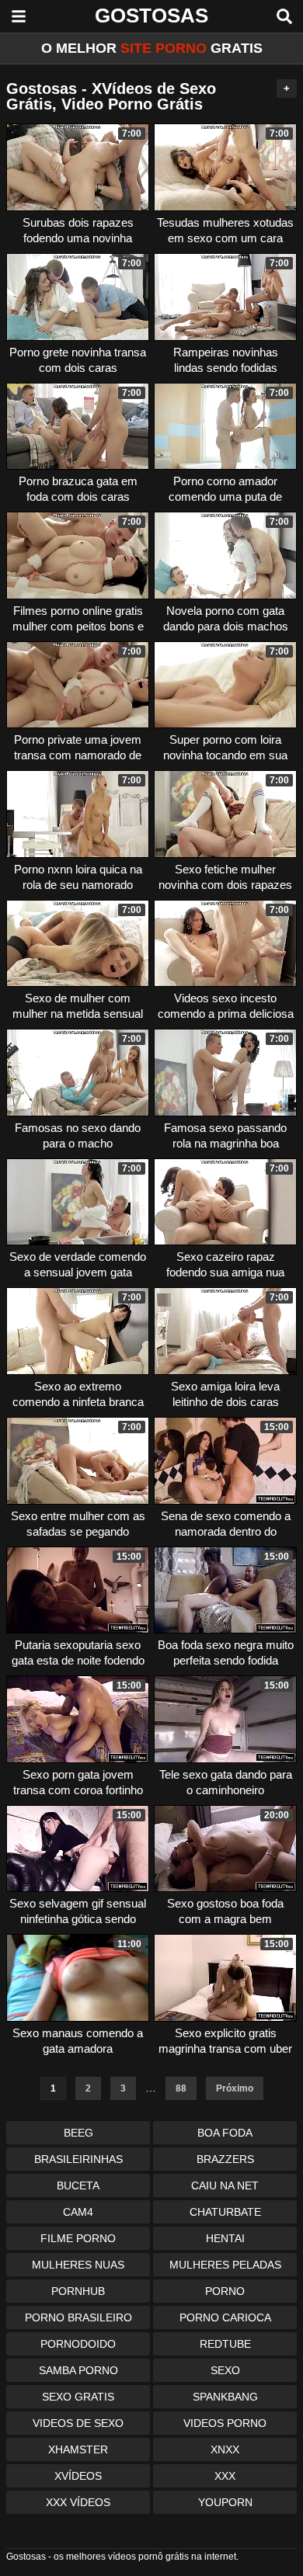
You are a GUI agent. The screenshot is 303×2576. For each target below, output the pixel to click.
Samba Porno (78, 2370)
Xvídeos (78, 2476)
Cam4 (78, 2212)
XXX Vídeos (78, 2502)
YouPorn (225, 2502)
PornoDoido (78, 2344)
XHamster (78, 2449)
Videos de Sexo (78, 2423)
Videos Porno (225, 2423)
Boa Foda (225, 2133)
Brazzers (225, 2159)
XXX (225, 2476)
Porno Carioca (225, 2317)
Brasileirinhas (78, 2159)
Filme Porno (78, 2238)
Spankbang (225, 2397)
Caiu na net (225, 2185)
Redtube (225, 2344)
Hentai (225, 2238)
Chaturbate (225, 2212)
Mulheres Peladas (225, 2265)
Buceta (78, 2185)
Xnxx (225, 2449)
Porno (225, 2291)
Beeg (78, 2133)
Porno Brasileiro (78, 2317)
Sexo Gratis (78, 2397)
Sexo (225, 2370)
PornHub (78, 2291)
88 (181, 2088)
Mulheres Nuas (78, 2265)
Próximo (235, 2088)
